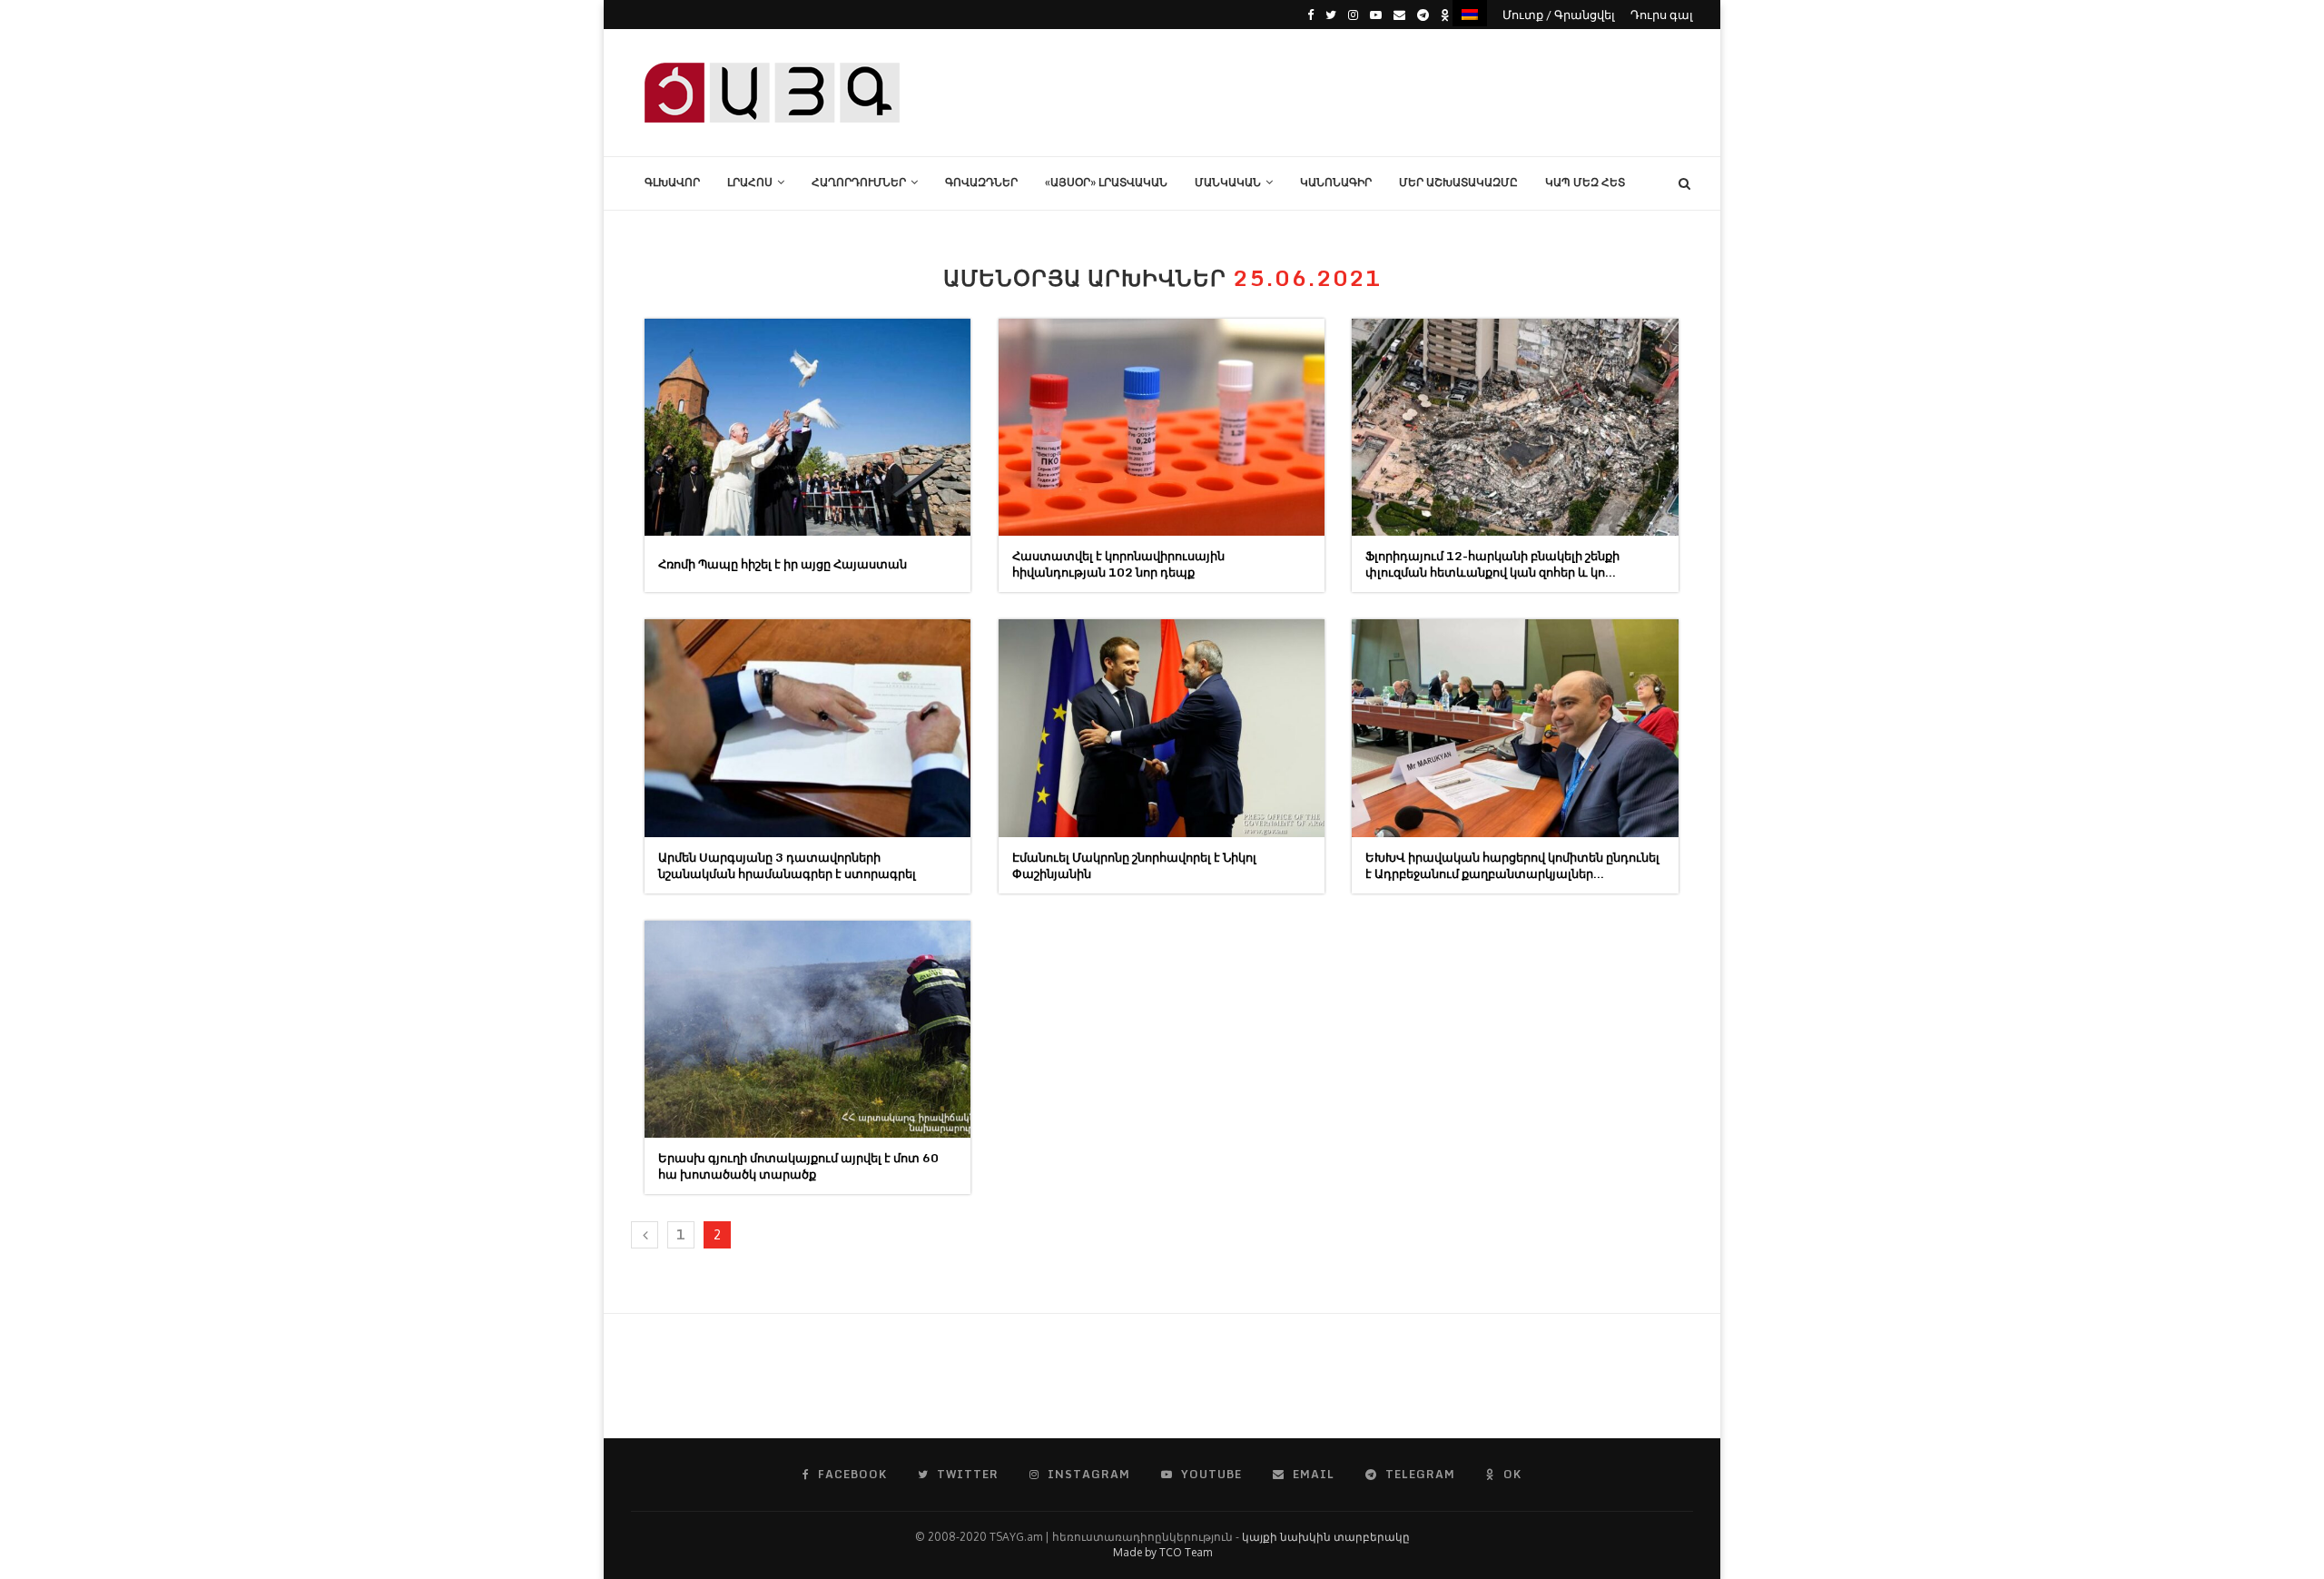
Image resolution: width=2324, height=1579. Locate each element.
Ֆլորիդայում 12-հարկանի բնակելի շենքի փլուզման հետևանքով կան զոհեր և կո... (1492, 564)
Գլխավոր (672, 182)
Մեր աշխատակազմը (1458, 182)
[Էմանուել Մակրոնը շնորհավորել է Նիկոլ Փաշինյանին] (1162, 728)
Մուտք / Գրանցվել (1559, 15)
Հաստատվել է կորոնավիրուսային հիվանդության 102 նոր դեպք (1118, 564)
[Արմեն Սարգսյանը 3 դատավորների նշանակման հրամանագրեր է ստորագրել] (807, 728)
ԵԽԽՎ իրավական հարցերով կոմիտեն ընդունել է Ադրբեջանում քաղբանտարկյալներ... (1512, 865)
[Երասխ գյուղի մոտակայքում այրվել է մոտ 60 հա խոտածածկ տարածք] (807, 1029)
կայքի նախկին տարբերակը (1326, 1537)
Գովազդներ (981, 182)
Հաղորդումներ (859, 182)
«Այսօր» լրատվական (1106, 182)
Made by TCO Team (1162, 1552)
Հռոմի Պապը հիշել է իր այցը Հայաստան (783, 564)
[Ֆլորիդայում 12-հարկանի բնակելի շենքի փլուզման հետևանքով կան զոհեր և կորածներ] (1515, 427)
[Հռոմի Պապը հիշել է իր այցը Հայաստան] (807, 427)
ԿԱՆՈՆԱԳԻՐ (1336, 182)
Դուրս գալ (1662, 15)
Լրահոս (750, 182)
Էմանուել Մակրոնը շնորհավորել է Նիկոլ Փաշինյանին (1134, 865)
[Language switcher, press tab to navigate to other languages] (1470, 13)
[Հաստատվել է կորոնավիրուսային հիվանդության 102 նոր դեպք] (1162, 427)
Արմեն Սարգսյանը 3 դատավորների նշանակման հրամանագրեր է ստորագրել (787, 865)
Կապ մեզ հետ (1585, 182)
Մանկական (1228, 182)
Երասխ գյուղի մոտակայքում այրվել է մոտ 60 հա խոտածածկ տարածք (798, 1166)
